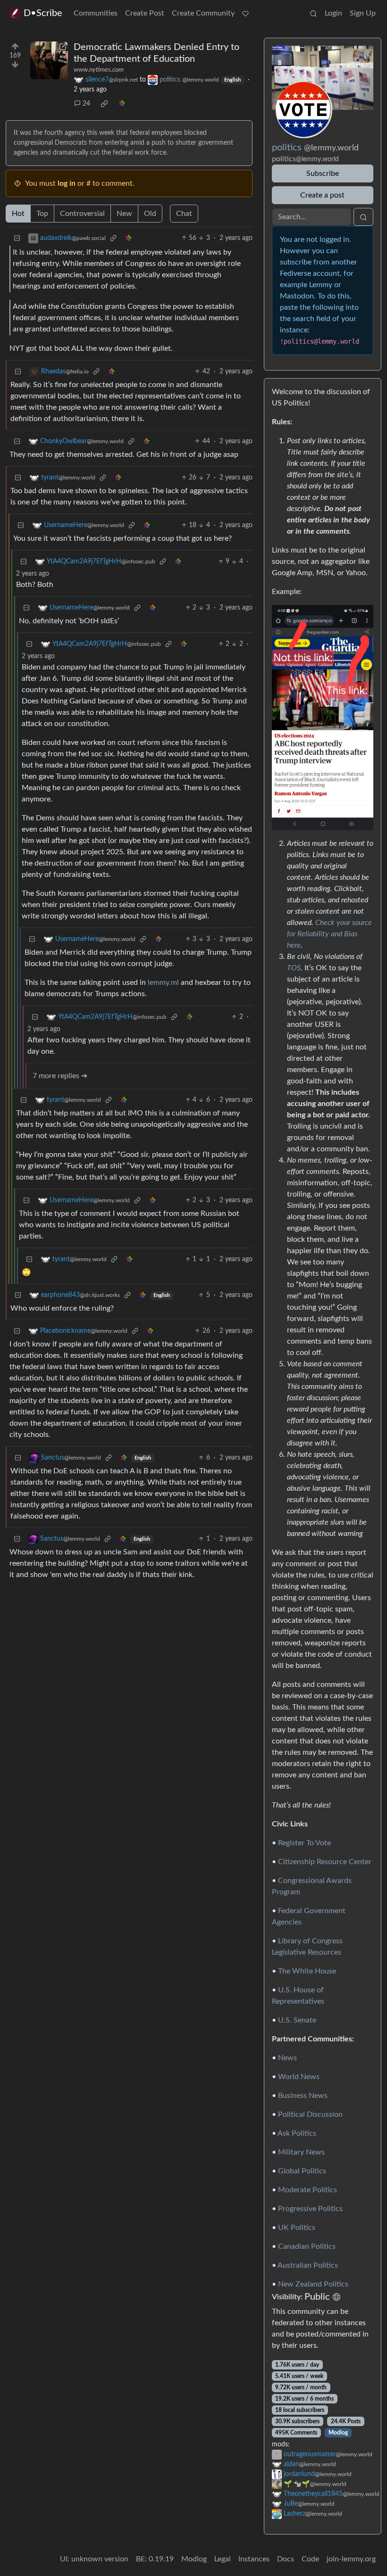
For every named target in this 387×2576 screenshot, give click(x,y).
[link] (104, 104)
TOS (294, 968)
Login (333, 13)
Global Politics (302, 2171)
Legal (223, 2559)
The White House (307, 1971)
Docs (286, 2559)
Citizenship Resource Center (325, 1862)
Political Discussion (310, 2114)
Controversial (82, 214)
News (287, 2058)
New (124, 214)
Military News (301, 2152)
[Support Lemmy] (245, 13)
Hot (18, 214)
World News (299, 2077)
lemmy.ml (163, 983)
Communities (96, 13)
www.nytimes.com (99, 70)
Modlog (338, 2433)
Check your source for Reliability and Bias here (329, 934)
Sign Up (363, 13)
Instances (254, 2559)
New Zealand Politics (313, 2284)
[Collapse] (17, 238)
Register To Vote (304, 1843)
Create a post (322, 195)
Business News (303, 2096)
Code (310, 2559)
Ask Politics (297, 2133)
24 (86, 104)
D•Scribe (43, 13)
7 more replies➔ (60, 1076)
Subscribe (323, 173)
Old (150, 214)
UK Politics (297, 2228)
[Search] (313, 13)
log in (67, 183)
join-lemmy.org (351, 2559)
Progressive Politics (310, 2209)
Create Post (145, 13)
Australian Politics (308, 2265)
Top (42, 214)
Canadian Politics (307, 2246)
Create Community (203, 13)
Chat (184, 214)
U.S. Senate (297, 2020)
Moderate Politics (307, 2190)
